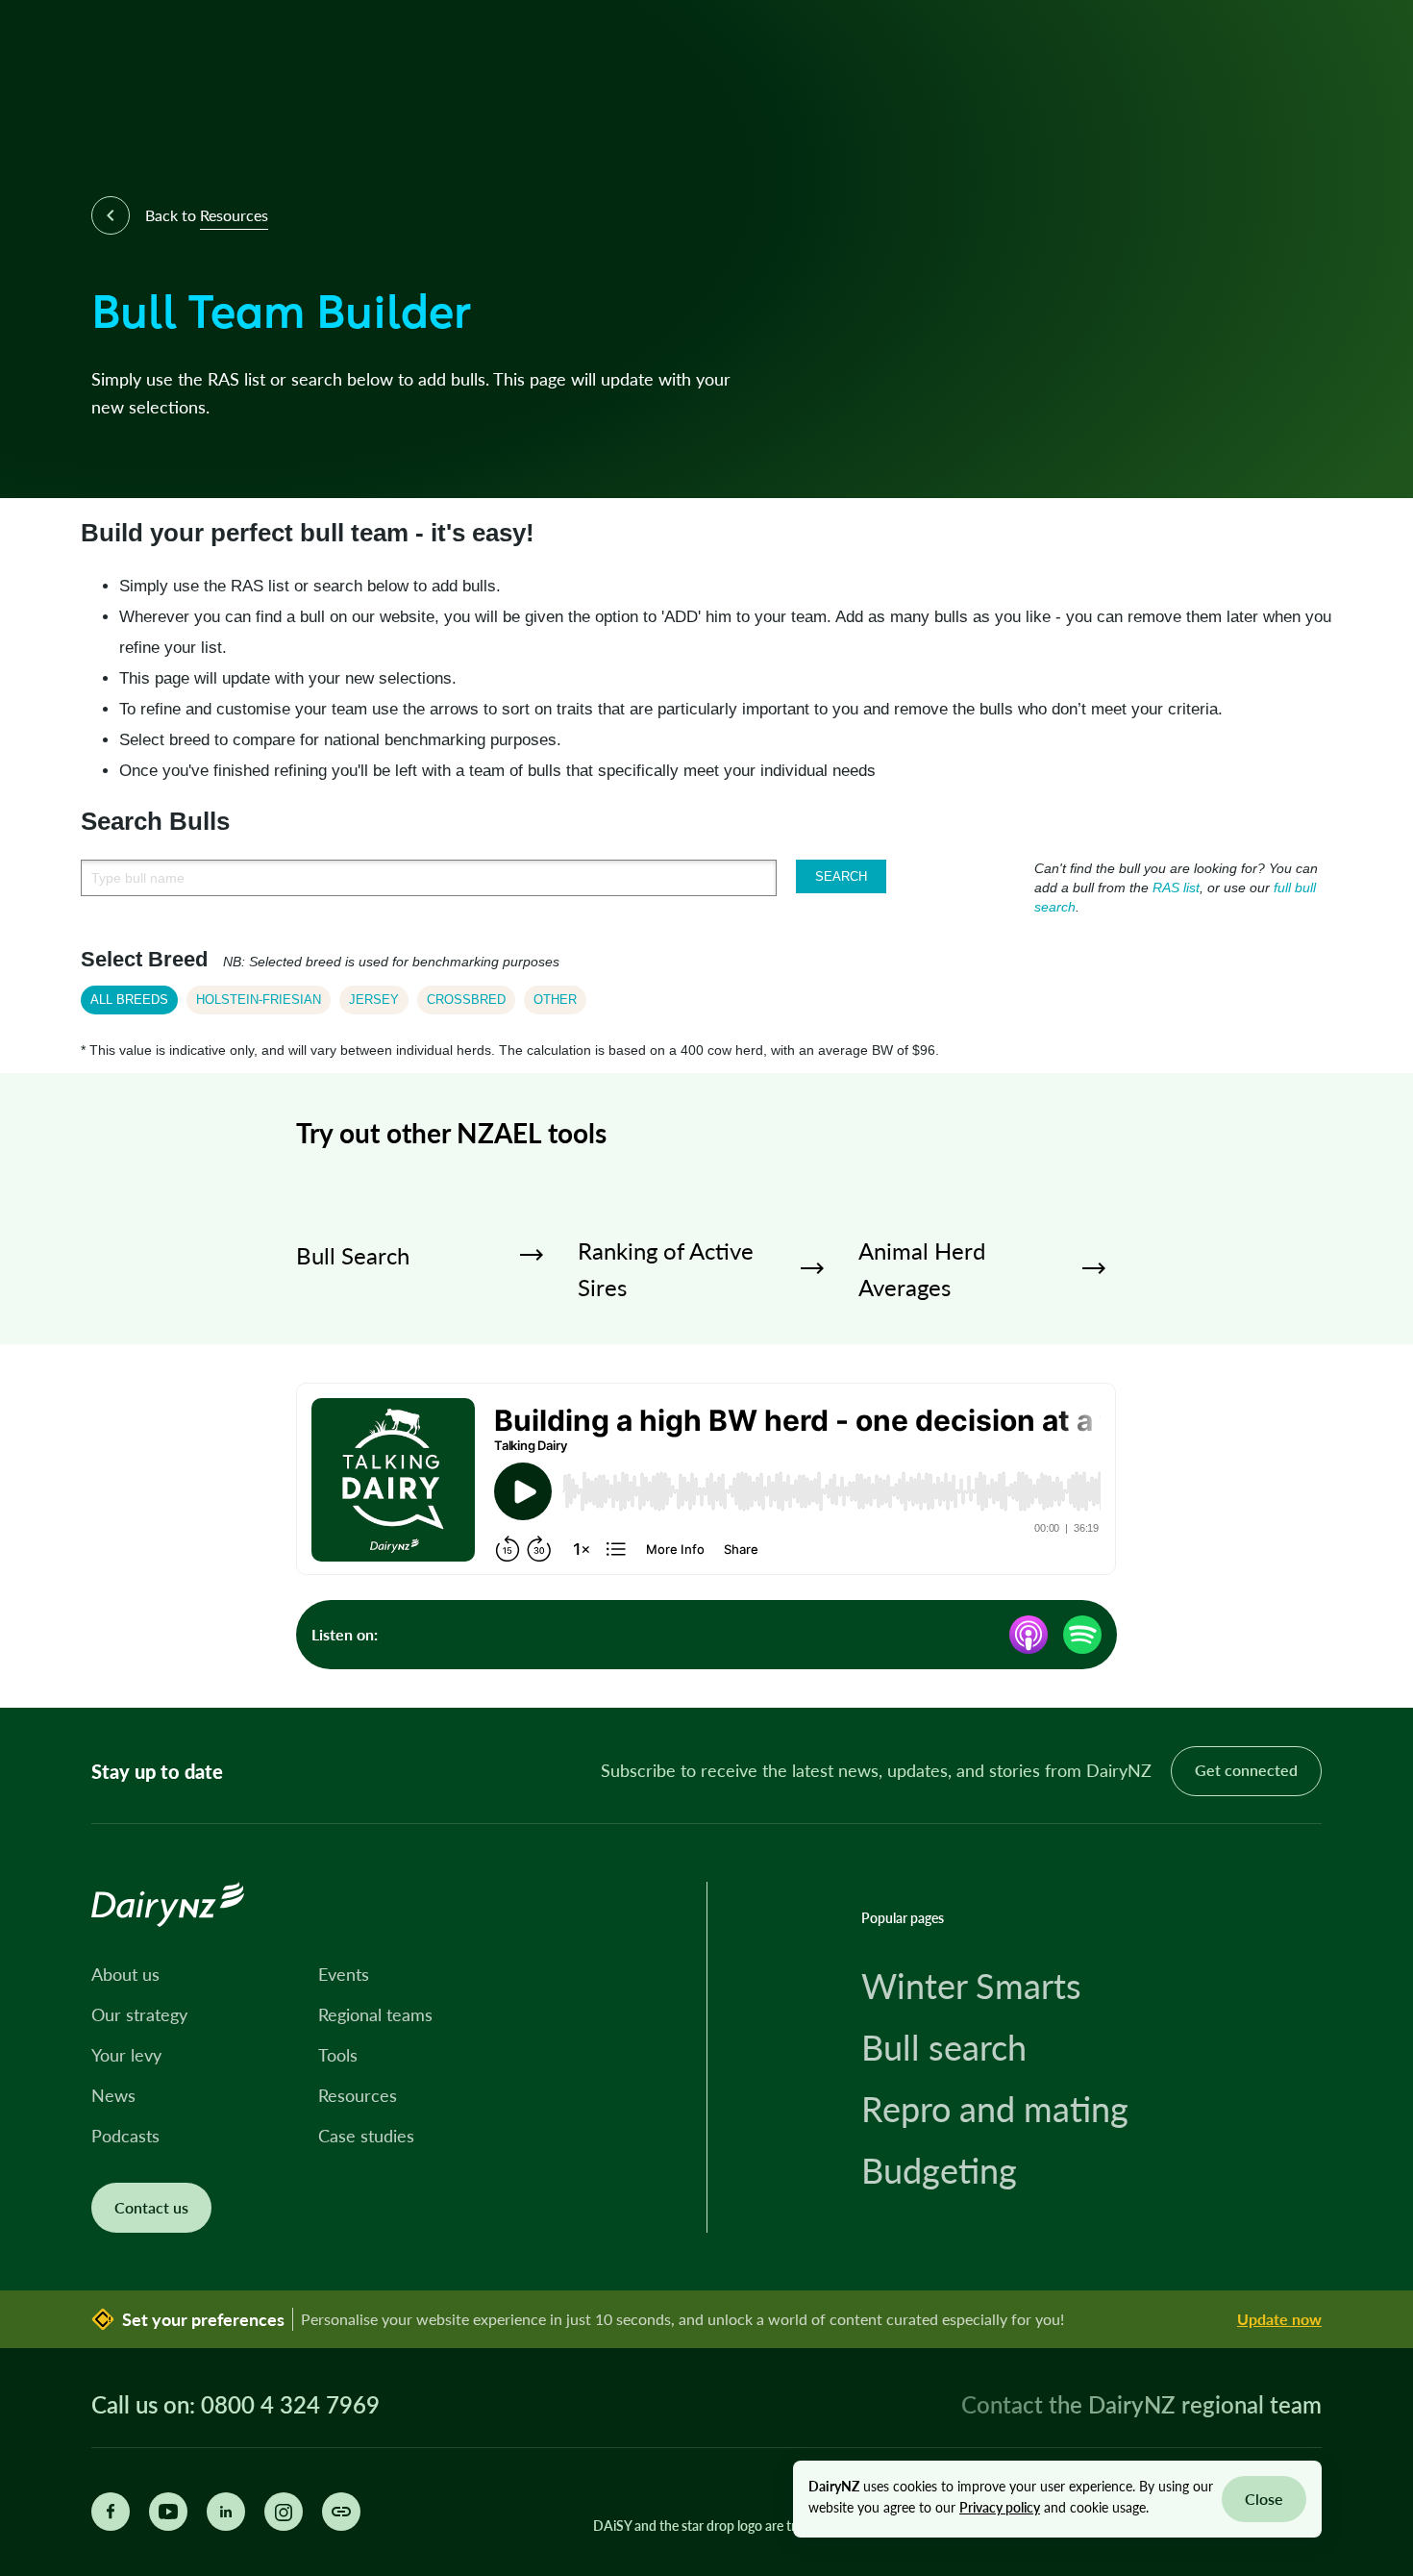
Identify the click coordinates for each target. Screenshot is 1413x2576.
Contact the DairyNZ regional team (1141, 2404)
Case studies (366, 2136)
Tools (338, 2055)
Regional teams (375, 2014)
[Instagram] (284, 2512)
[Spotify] (1082, 1635)
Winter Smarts (971, 1986)
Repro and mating (995, 2109)
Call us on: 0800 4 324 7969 (235, 2405)
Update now (1279, 2319)
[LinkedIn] (226, 2512)
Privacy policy (1000, 2507)
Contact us (151, 2207)
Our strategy (139, 2014)
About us (125, 1974)
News (113, 2095)
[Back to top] (1369, 1663)
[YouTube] (168, 2512)
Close (1264, 2499)
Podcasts (125, 2136)
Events (344, 1974)
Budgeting (939, 2170)
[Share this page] (341, 2512)
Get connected (1246, 1770)
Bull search (944, 2047)
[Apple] (1029, 1635)
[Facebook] (111, 2512)
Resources (358, 2095)
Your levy (126, 2055)
